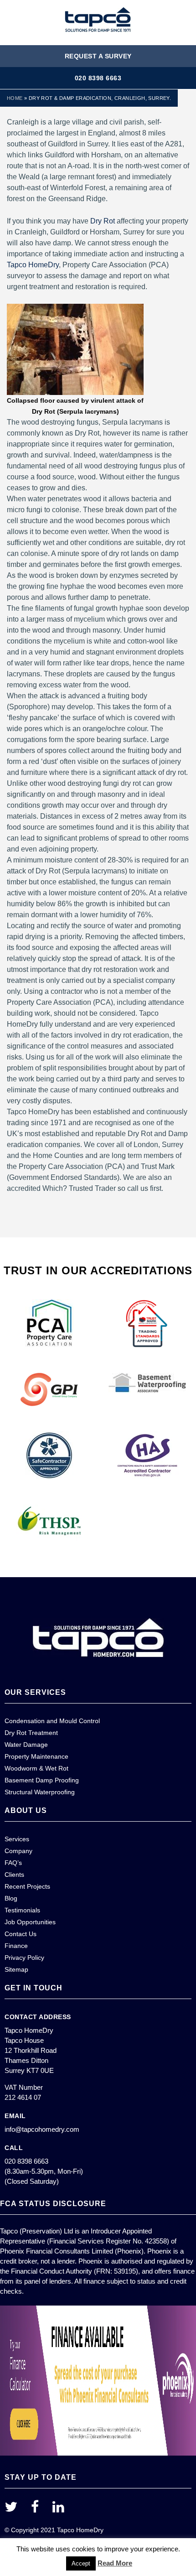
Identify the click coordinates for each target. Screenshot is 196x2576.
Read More (115, 2563)
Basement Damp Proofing (42, 1780)
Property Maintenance (36, 1756)
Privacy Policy (24, 1958)
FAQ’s (13, 1863)
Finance (16, 1946)
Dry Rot (103, 221)
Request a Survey (98, 56)
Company (18, 1851)
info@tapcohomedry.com (42, 2129)
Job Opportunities (30, 1922)
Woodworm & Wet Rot (36, 1768)
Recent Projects (27, 1886)
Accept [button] (81, 2563)
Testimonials (22, 1910)
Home (15, 98)
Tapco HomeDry (33, 265)
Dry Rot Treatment (31, 1733)
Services (17, 1839)
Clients (14, 1875)
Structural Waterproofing (40, 1792)
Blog (11, 1898)
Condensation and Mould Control (52, 1721)
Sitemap (16, 1969)
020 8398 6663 (98, 78)
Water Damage (26, 1745)
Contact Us (21, 1934)
